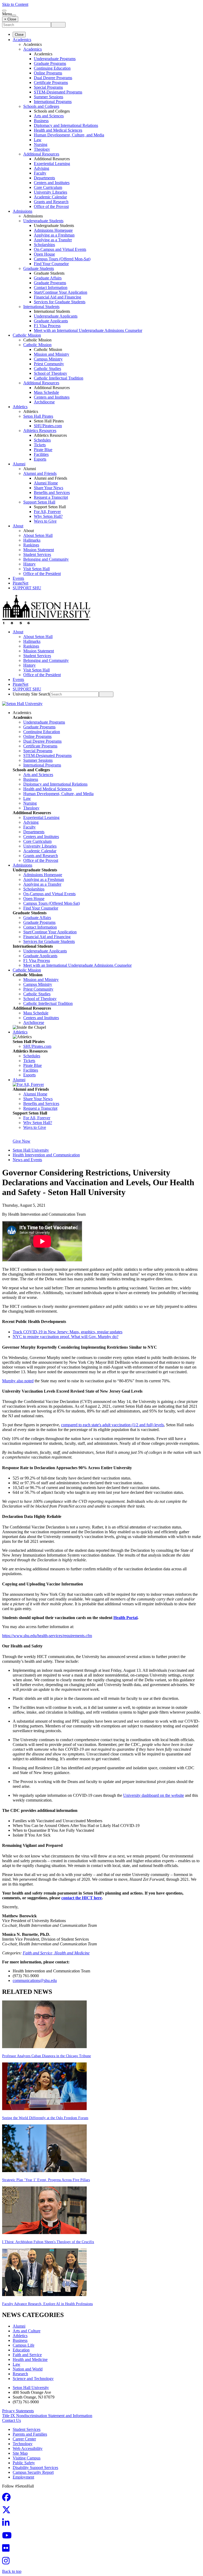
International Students (41, 307)
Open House (44, 254)
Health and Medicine (72, 1953)
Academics (22, 40)
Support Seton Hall (39, 502)
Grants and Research (51, 202)
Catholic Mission (27, 335)
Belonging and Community (46, 559)
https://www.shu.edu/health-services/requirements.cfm (47, 1636)
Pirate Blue (43, 450)
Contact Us (11, 2420)
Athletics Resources (40, 431)
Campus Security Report (33, 2472)
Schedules (42, 440)
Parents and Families (30, 2434)
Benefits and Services (52, 493)
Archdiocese (44, 402)
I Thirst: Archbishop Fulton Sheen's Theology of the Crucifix (48, 2242)
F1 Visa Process (47, 326)
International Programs (53, 102)
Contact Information (51, 288)
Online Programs (48, 73)
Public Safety (24, 2463)
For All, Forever (47, 512)
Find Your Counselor (51, 264)
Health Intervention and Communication (46, 1155)
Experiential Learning (52, 164)
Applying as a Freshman (54, 235)
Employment (23, 2477)
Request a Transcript (51, 497)
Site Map (20, 2453)
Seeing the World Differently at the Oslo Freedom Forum (45, 2118)
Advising (41, 168)
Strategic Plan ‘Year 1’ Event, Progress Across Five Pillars (46, 2180)
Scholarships (44, 245)
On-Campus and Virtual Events (60, 249)
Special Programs (48, 87)
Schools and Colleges (41, 106)
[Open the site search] (4, 11)
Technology (23, 2444)
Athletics (20, 407)
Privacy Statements (18, 2411)
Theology (42, 149)
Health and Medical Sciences (58, 130)
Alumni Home (46, 483)
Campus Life (24, 2345)
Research (20, 2374)
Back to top (12, 2571)
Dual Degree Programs (53, 78)
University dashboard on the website (154, 1795)
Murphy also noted (18, 1381)
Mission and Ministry (52, 354)
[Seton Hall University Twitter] (8, 2512)
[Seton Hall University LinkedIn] (7, 2524)
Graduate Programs (50, 63)
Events (18, 578)
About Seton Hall (38, 535)
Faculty (40, 173)
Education (21, 2350)
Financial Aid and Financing (57, 297)
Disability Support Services (35, 2468)
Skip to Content (15, 4)
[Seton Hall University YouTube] (8, 2537)
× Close (10, 19)
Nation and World (28, 2369)
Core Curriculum (48, 187)
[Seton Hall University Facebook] (8, 2499)
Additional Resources (41, 154)
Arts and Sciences (49, 116)
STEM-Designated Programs (58, 92)
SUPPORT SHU (27, 588)
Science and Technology (33, 2379)
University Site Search (31, 694)
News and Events (27, 1160)
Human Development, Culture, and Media (69, 135)
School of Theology (50, 373)
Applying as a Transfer (53, 240)
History (29, 564)
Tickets (40, 445)
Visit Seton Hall (36, 569)
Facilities (41, 454)
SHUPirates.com (48, 426)
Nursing (41, 144)
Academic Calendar (50, 197)
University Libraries (50, 192)
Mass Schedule (46, 392)
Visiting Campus (27, 2458)
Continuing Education (52, 68)
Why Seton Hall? (48, 516)
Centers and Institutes (52, 183)
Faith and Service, (39, 1953)
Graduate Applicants (51, 321)
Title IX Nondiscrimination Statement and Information (47, 2416)
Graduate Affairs (48, 278)
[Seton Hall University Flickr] (7, 2550)
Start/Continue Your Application (61, 292)
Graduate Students (39, 268)
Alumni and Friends (40, 473)
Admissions (22, 211)
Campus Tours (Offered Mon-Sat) (62, 259)
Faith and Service (27, 2355)
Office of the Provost (51, 206)
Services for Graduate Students (60, 302)
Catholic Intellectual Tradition (59, 378)
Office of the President (42, 574)
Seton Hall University (31, 1150)
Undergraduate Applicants (56, 316)
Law (38, 140)
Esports (40, 459)
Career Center (24, 2439)
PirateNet (20, 583)
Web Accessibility (28, 2448)
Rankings (31, 545)
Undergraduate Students (43, 221)
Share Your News (49, 488)
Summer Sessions (49, 97)
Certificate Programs (51, 83)
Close (19, 35)
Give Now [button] (22, 1141)
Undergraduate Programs (55, 59)
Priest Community (49, 364)
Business (41, 121)
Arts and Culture (27, 2331)
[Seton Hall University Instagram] (7, 2562)
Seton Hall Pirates (38, 416)
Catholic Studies (47, 369)
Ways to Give (45, 521)
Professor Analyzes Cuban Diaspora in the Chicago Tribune (47, 2056)
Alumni (19, 464)
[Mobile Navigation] (14, 15)
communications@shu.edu (35, 1980)
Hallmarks (32, 540)
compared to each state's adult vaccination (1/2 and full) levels (112, 1425)
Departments (44, 178)
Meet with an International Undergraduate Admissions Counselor (88, 330)
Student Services (37, 554)
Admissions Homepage (53, 230)
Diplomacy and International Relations (66, 125)
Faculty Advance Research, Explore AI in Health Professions (47, 2304)
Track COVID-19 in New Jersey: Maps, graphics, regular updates (68, 1332)
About (18, 526)
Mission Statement (39, 550)
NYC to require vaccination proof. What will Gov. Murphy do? (66, 1337)
